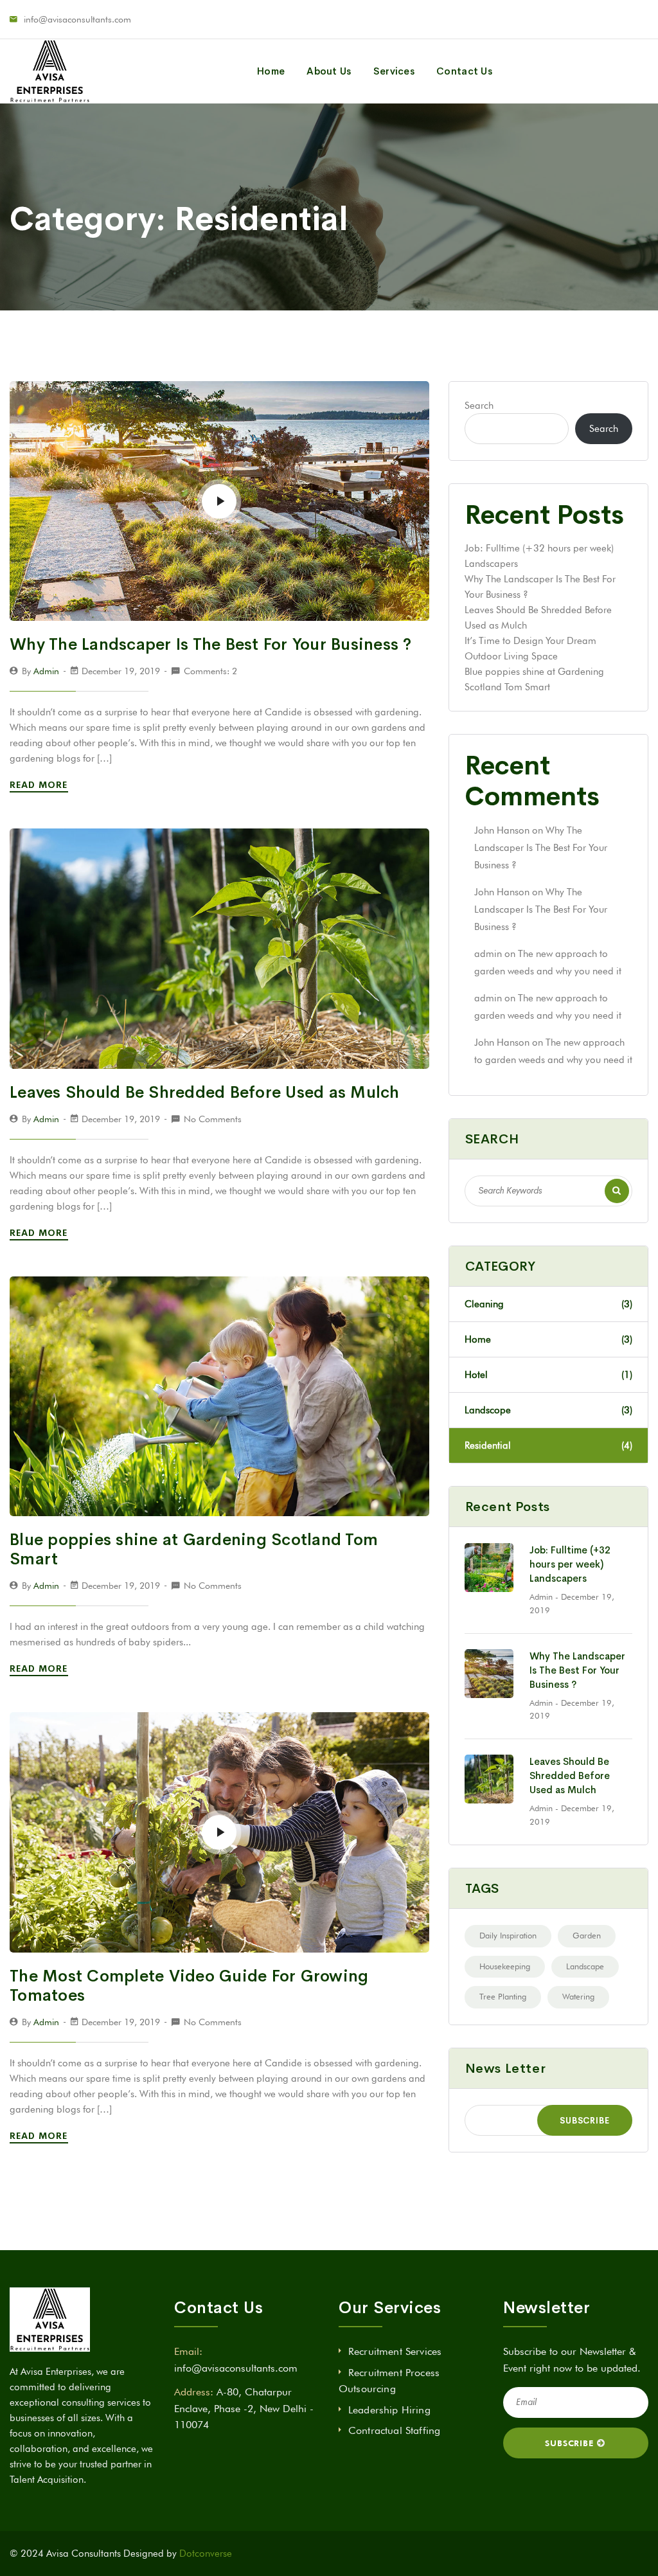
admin (46, 671)
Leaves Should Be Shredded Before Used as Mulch (205, 1092)
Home (271, 71)
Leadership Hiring (389, 2410)
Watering (578, 1996)
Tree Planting (503, 1996)
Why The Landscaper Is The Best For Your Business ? (211, 644)
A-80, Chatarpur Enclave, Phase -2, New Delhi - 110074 (244, 2408)
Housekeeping (505, 1966)
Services (394, 71)
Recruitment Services (395, 2351)
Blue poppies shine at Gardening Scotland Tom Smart (194, 1549)
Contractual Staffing (394, 2430)
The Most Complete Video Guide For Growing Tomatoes (189, 1986)
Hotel (548, 1375)
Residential (548, 1445)
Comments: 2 (210, 671)
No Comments (213, 1119)
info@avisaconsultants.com (77, 19)
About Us (329, 71)
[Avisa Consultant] (50, 71)
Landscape (585, 1966)
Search (479, 406)
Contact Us (464, 71)
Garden (587, 1935)
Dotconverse (206, 2554)
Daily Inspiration (508, 1935)
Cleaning (548, 1304)
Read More (40, 785)
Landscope (548, 1410)
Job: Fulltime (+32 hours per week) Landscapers (570, 1564)
